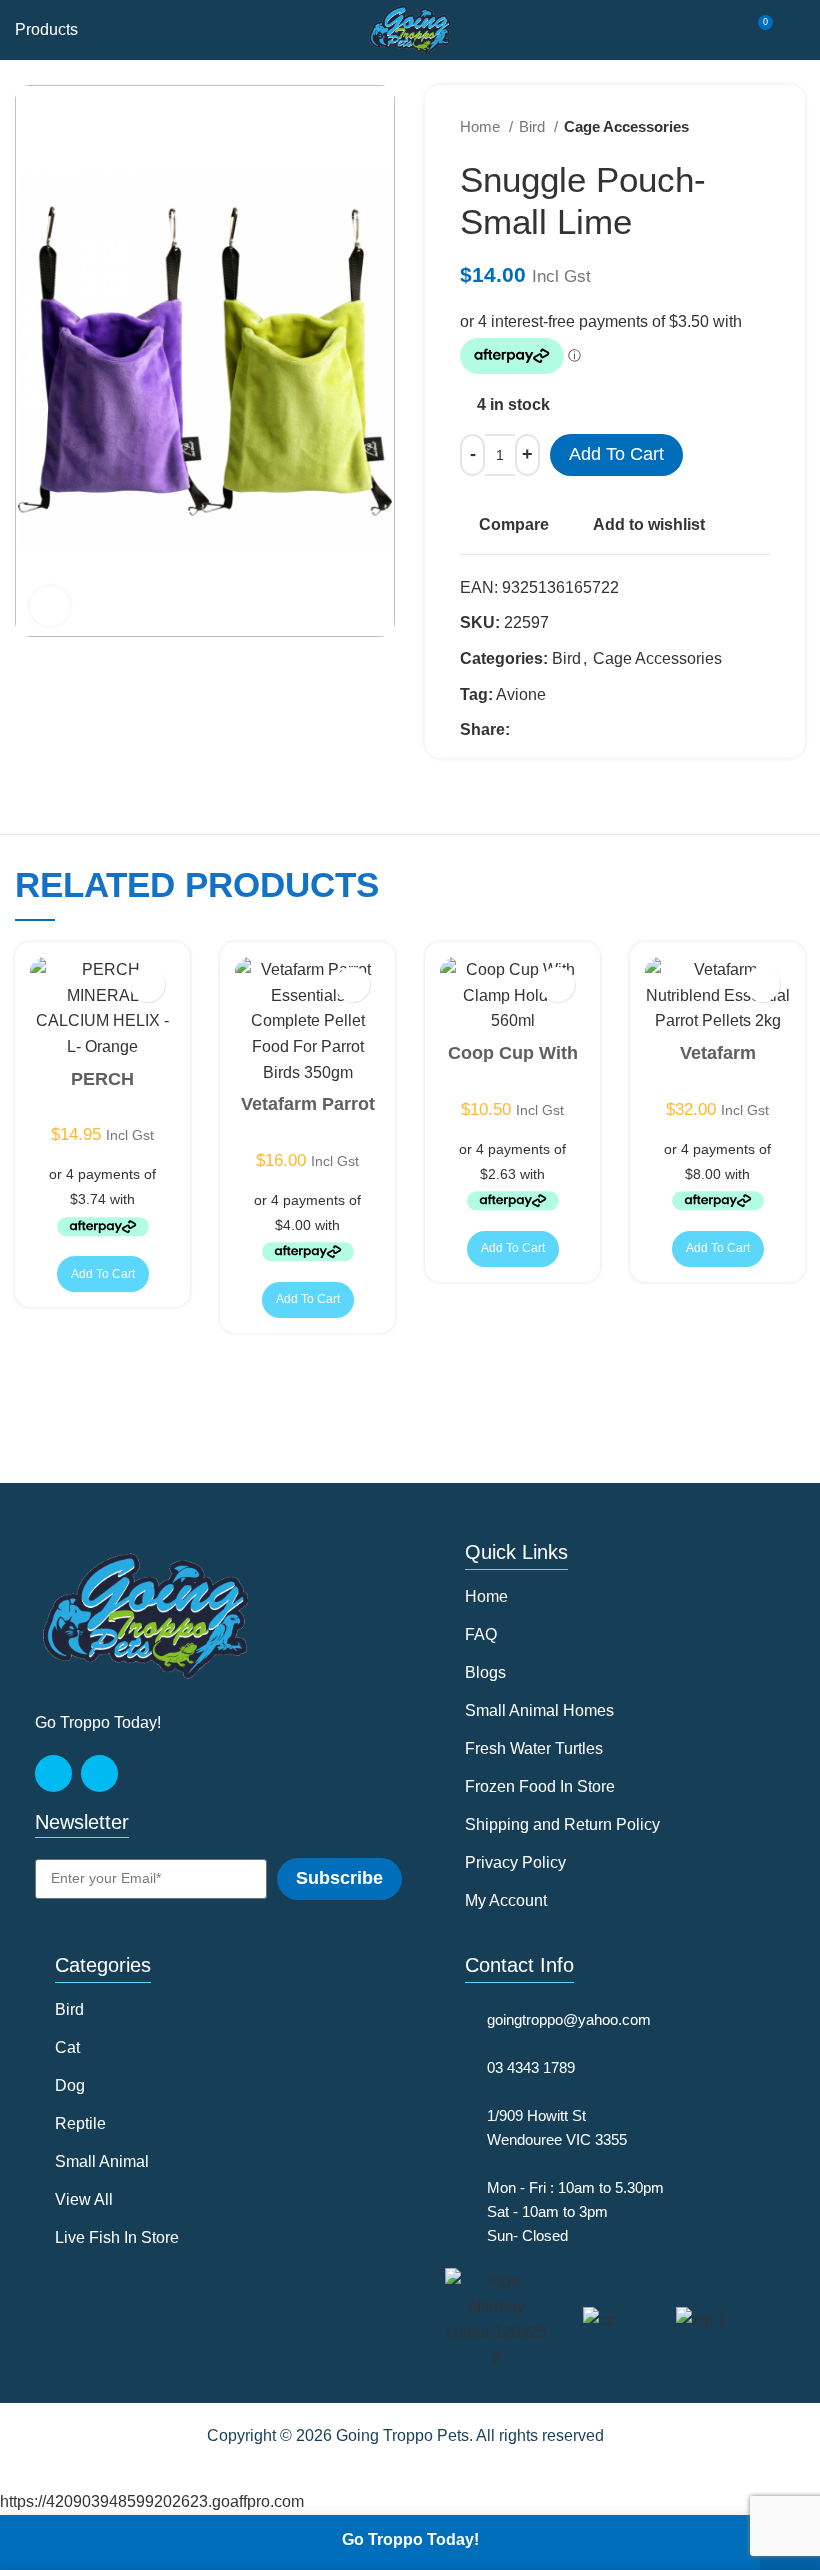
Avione (521, 694)
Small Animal (102, 2161)
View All (84, 2199)
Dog (70, 2085)
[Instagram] (99, 1773)
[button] (103, 1274)
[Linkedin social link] (595, 730)
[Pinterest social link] (572, 730)
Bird (534, 126)
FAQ (481, 1634)
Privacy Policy (515, 1862)
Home (482, 126)
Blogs (485, 1672)
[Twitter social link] (549, 730)
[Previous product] (720, 127)
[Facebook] (53, 1773)
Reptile (80, 2123)
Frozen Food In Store (540, 1786)
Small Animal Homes (539, 1710)
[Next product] (760, 127)
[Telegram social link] (618, 730)
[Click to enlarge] (50, 606)
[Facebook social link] (526, 730)
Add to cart (616, 454)
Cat (67, 2047)
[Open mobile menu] (797, 30)
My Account (506, 1900)
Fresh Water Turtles (534, 1748)
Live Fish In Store (117, 2237)
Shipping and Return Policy (562, 1824)
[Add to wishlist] (147, 984)
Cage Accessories (626, 126)
